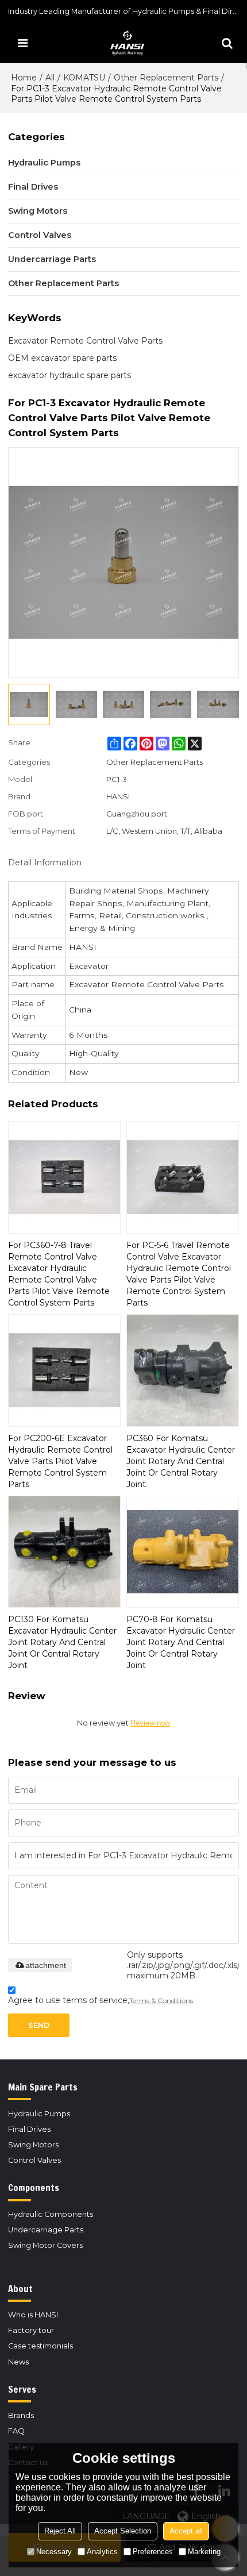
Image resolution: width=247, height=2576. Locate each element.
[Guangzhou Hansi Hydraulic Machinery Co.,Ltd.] (126, 43)
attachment (46, 1965)
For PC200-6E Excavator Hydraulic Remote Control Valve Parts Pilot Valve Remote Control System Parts (60, 1461)
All (50, 78)
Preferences (153, 2552)
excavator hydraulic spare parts (70, 375)
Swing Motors (33, 2145)
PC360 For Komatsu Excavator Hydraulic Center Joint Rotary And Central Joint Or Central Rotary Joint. (181, 1461)
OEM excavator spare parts (62, 358)
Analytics (102, 2552)
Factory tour (31, 2330)
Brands (21, 2415)
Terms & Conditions (161, 2001)
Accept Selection (123, 2531)
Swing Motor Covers (45, 2245)
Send (39, 2025)
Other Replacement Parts (166, 78)
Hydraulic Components (51, 2214)
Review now (150, 1723)
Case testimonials (40, 2346)
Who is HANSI (33, 2315)
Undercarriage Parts (46, 2230)
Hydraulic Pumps (39, 2114)
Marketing (204, 2552)
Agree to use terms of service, (101, 2000)
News (18, 2362)
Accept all (186, 2531)
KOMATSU (84, 78)
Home (24, 78)
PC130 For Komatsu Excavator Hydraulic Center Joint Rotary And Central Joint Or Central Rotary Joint (62, 1642)
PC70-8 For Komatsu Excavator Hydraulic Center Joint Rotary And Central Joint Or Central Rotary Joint (181, 1642)
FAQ (16, 2431)
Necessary (54, 2552)
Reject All (60, 2531)
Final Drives (29, 2129)
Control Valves (34, 2160)
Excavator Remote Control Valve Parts (85, 341)
